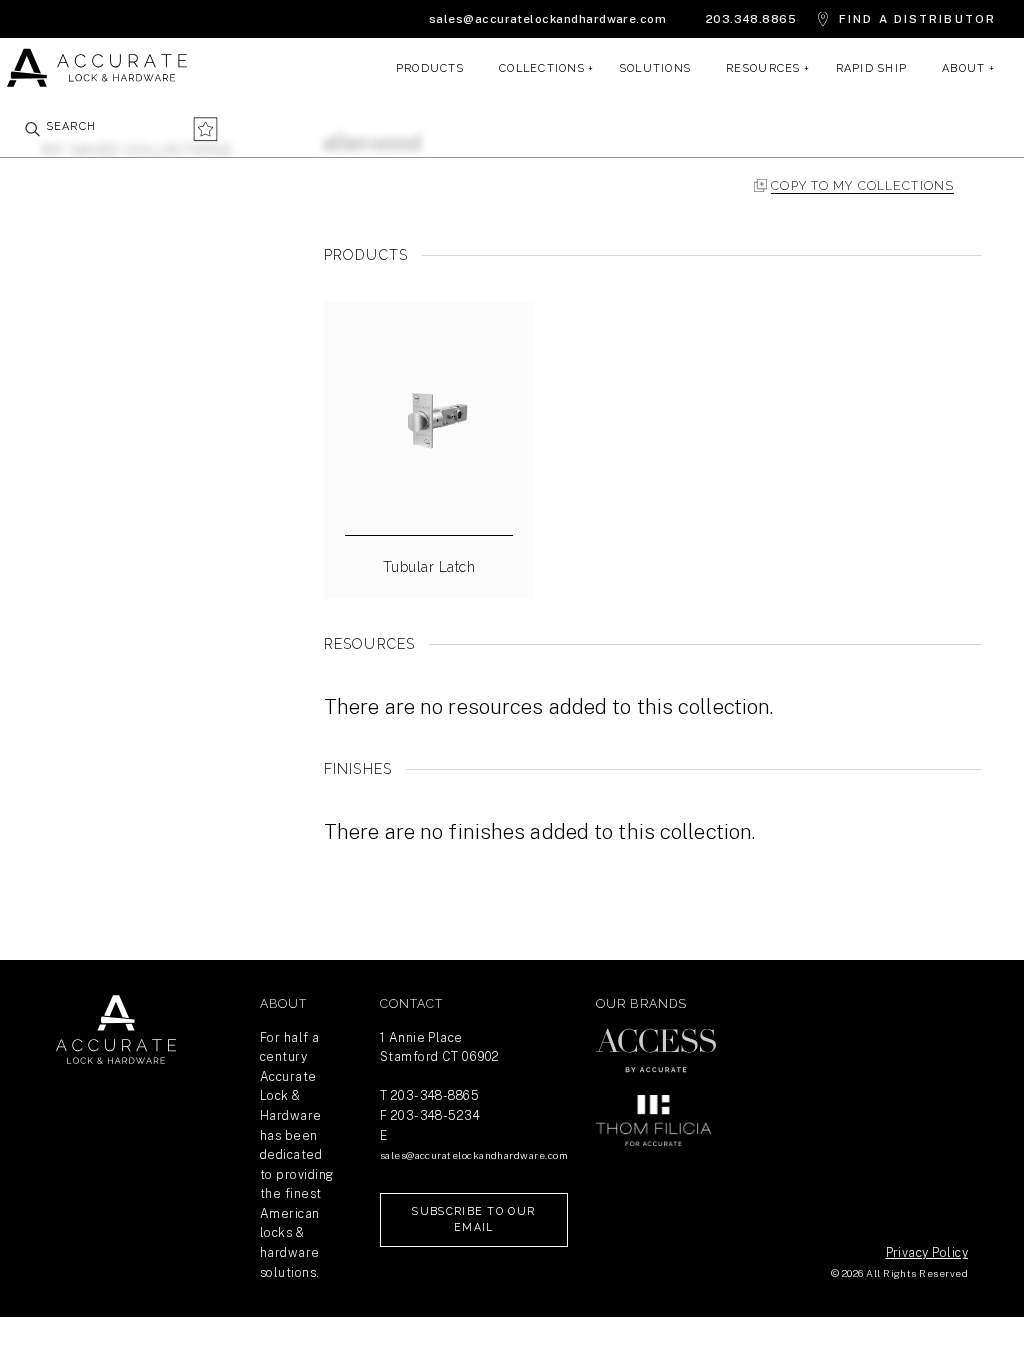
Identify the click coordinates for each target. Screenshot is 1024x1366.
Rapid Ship (872, 68)
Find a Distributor (917, 19)
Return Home (116, 1030)
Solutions (655, 68)
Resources (763, 68)
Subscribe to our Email (473, 1219)
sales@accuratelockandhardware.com (547, 19)
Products (430, 68)
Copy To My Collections (862, 185)
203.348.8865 (751, 19)
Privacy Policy (927, 1252)
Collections (542, 68)
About (963, 68)
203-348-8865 (435, 1095)
